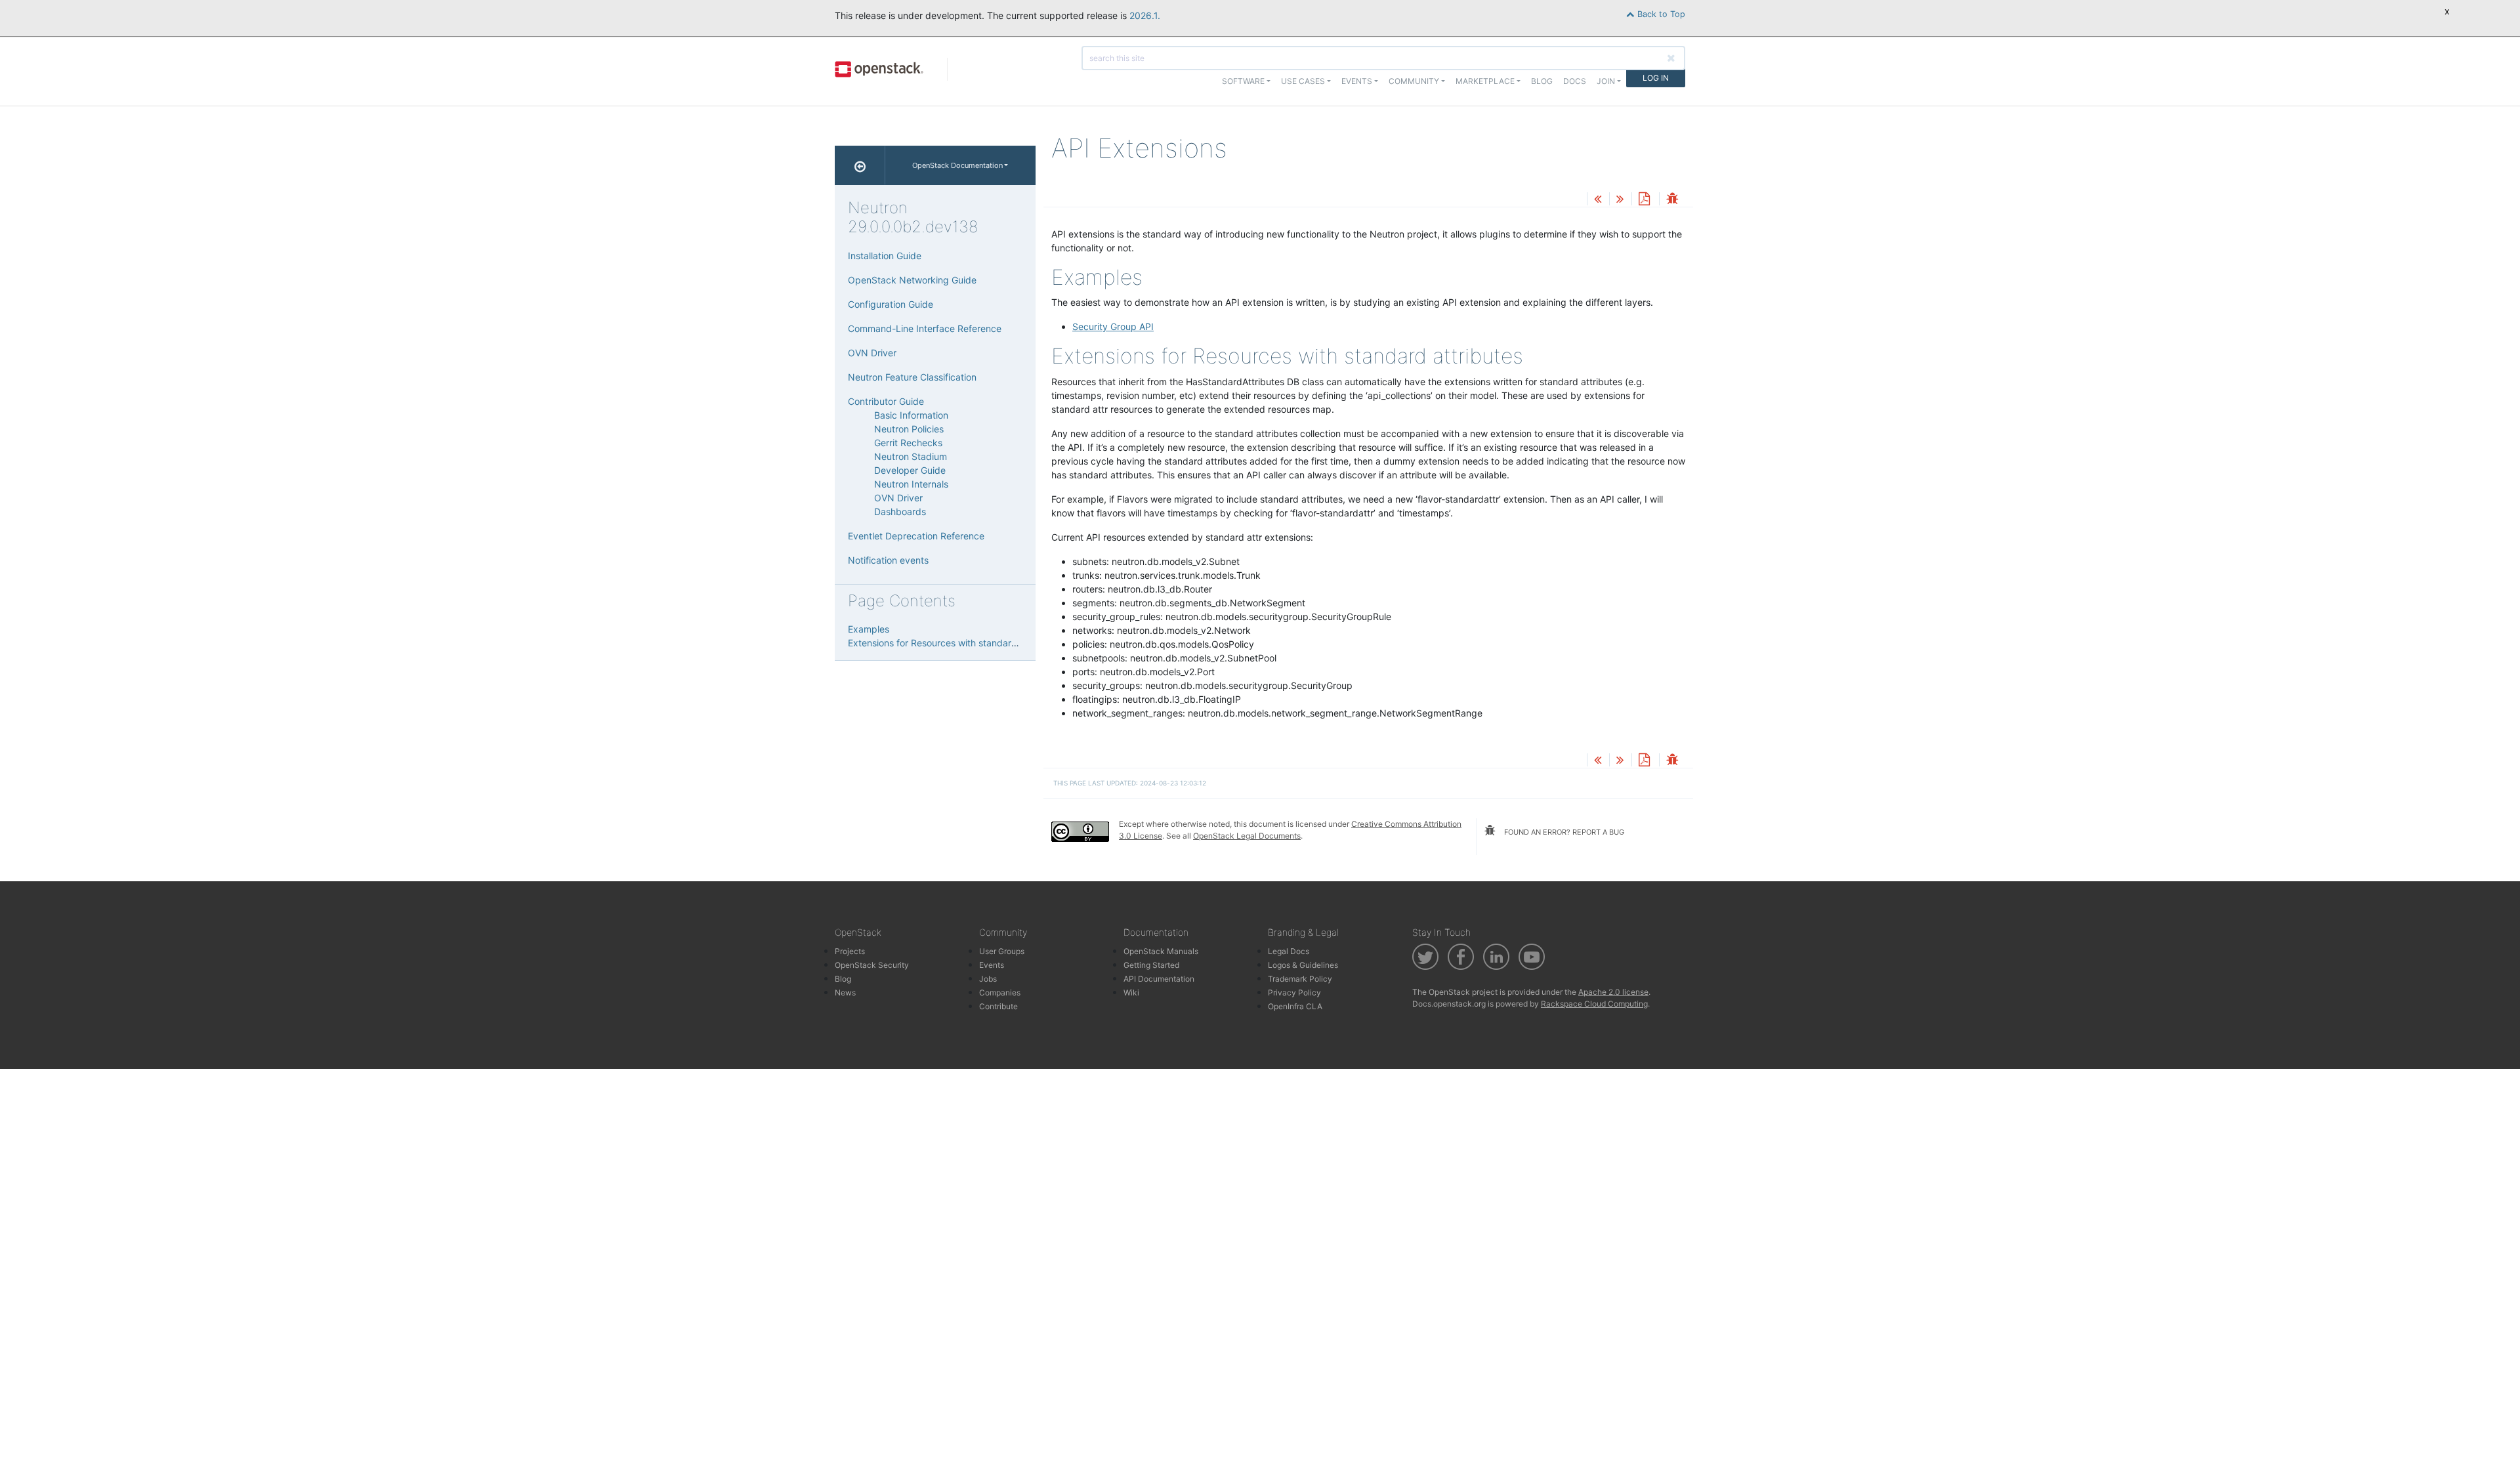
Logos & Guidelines (1303, 965)
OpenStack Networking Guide (912, 280)
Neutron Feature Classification (912, 377)
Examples (869, 629)
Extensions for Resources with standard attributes (955, 643)
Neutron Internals (911, 484)
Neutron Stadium (911, 456)
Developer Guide (910, 470)
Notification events (888, 560)
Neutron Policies (909, 429)
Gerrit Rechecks (908, 443)
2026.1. (1145, 15)
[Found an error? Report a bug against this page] (1672, 200)
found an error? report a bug (1563, 832)
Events (992, 965)
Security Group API (1113, 326)
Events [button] (1357, 81)
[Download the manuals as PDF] (1644, 200)
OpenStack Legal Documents (1247, 836)
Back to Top (1660, 14)
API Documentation (1159, 979)
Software (1243, 81)
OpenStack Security (872, 965)
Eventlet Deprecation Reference (916, 536)
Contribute (998, 1006)
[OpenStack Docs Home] (860, 165)
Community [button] (1414, 81)
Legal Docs (1289, 951)
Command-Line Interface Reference (925, 328)
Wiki (1131, 992)
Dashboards (900, 512)
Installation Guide (885, 256)
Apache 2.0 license (1613, 992)
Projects (850, 951)
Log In (1656, 78)
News (845, 992)
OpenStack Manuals (1161, 951)
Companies (1000, 992)
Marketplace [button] (1485, 81)
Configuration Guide (891, 304)
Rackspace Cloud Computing (1594, 1004)
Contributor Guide (886, 401)
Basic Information (911, 415)
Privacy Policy (1294, 992)
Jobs (988, 979)
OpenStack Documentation (957, 165)
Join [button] (1606, 81)
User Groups (1002, 951)
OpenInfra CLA (1295, 1006)
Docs (1575, 81)
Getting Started (1151, 965)
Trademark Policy (1300, 979)
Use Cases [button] (1303, 81)
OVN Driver (872, 353)
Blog (1542, 81)
